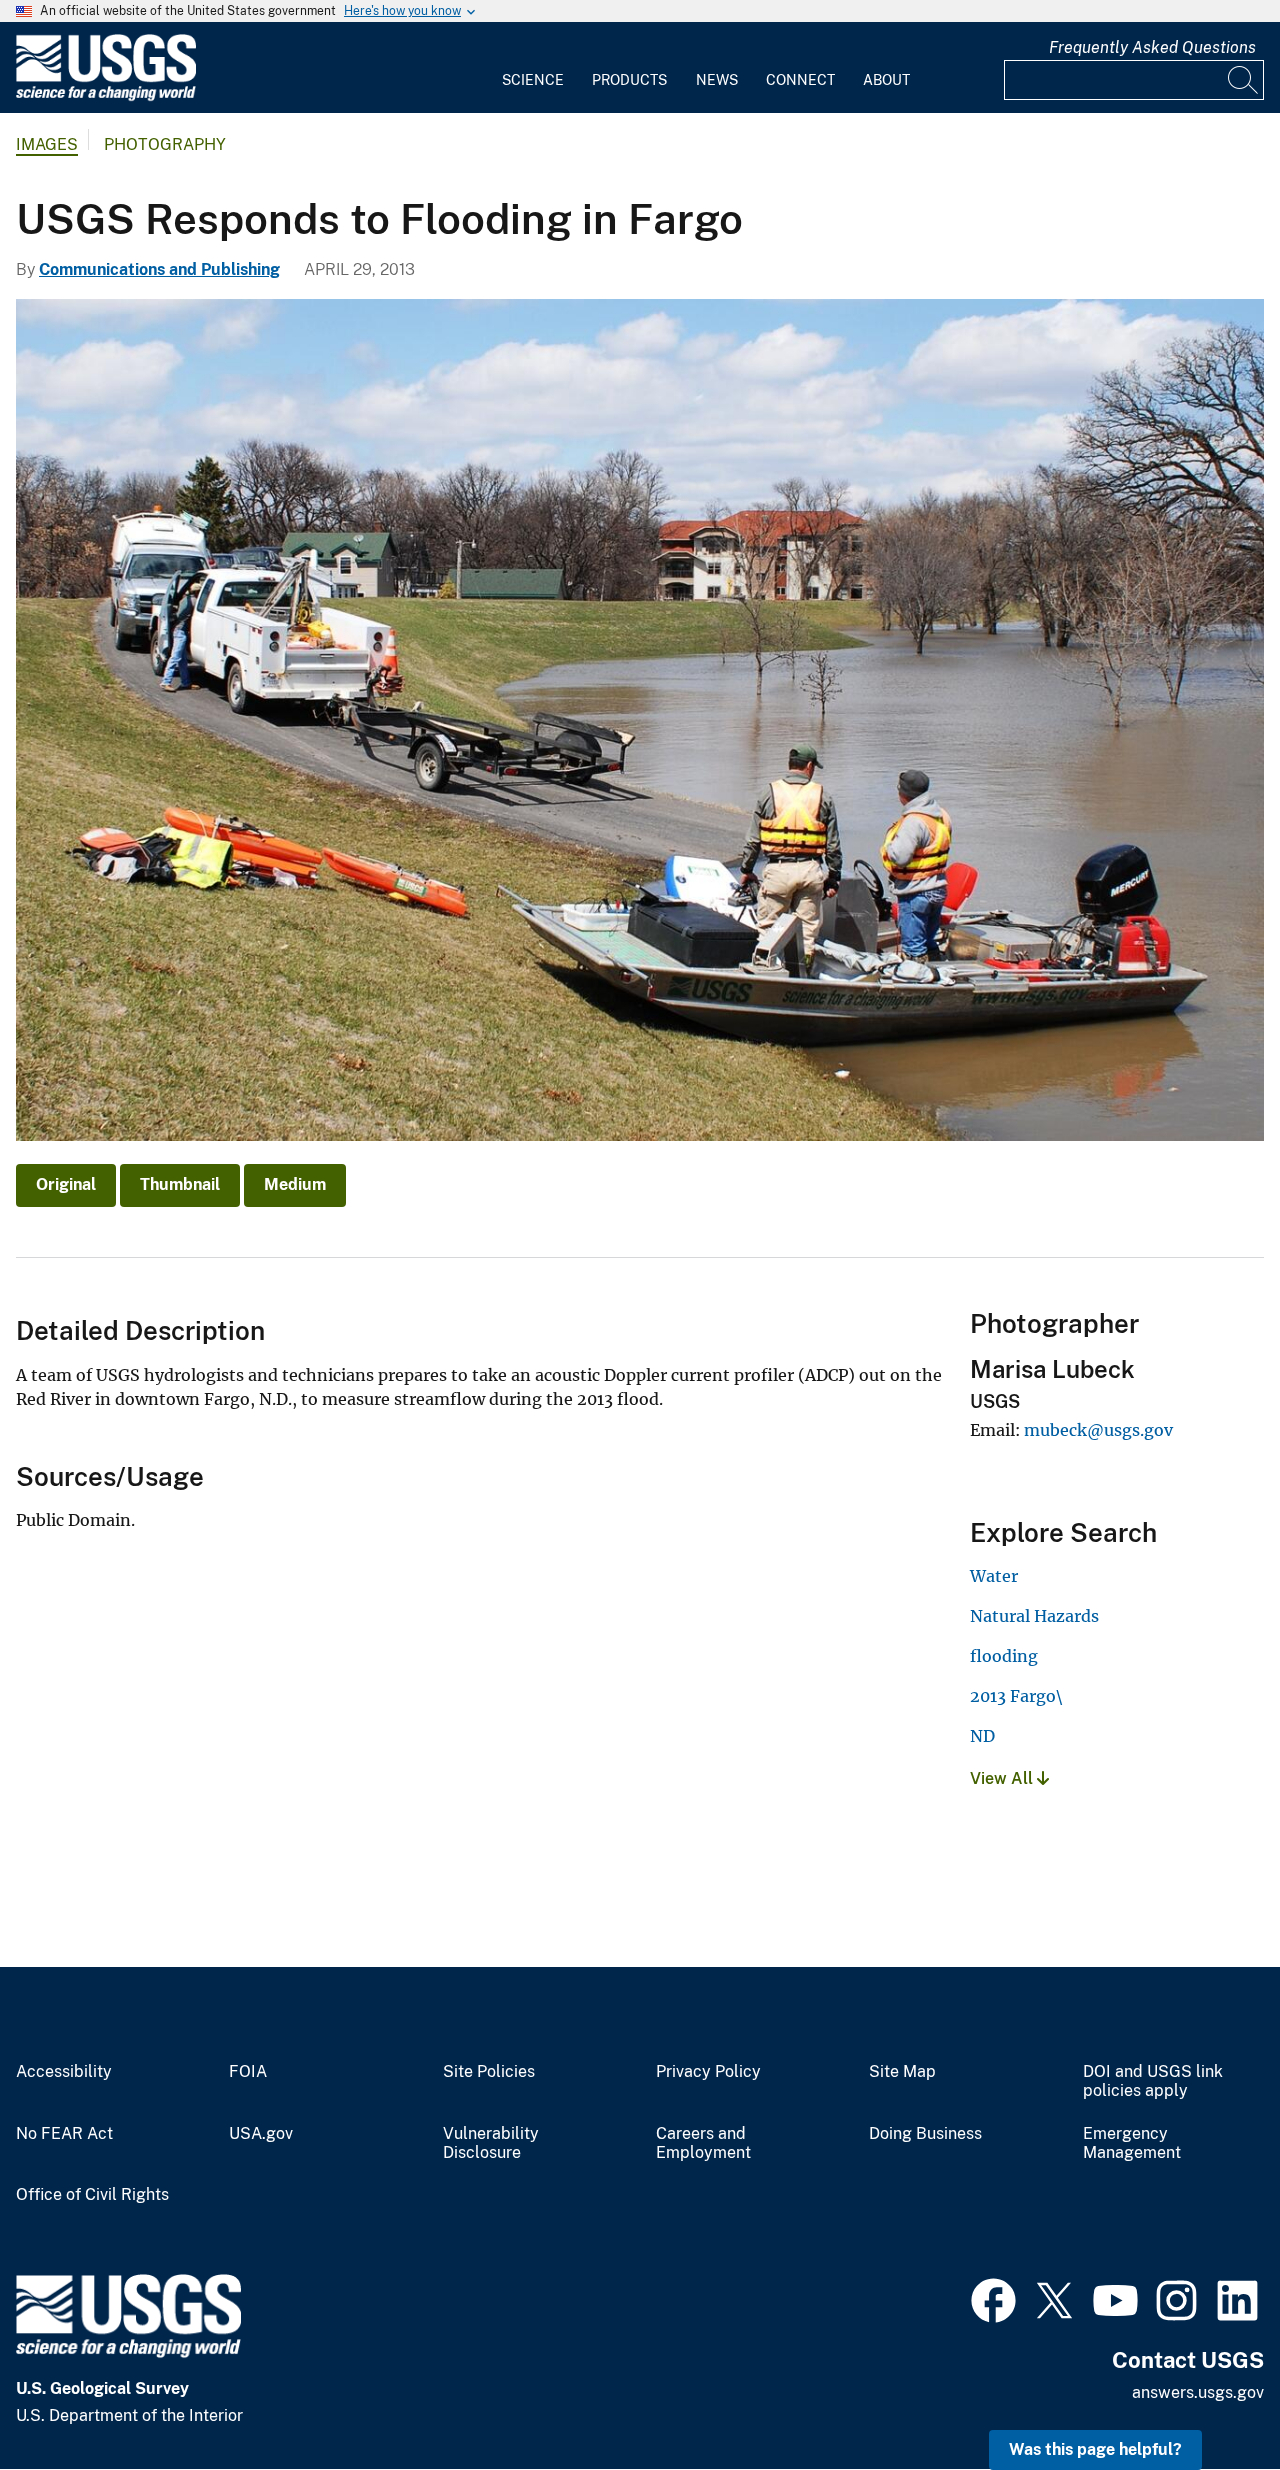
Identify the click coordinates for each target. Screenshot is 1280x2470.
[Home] (106, 96)
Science (533, 80)
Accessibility (64, 2072)
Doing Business (925, 2134)
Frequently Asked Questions (1152, 47)
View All (1003, 1778)
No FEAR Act (64, 2134)
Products (629, 80)
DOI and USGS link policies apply (1153, 2081)
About (886, 80)
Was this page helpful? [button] (1095, 2449)
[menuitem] (533, 68)
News (717, 80)
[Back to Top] (1207, 2397)
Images (47, 144)
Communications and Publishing (159, 269)
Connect (800, 80)
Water (994, 1576)
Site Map (902, 2072)
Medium (295, 1184)
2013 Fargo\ (1016, 1696)
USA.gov (261, 2134)
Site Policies (489, 2072)
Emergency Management (1132, 2143)
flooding (1004, 1656)
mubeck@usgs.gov (1098, 1430)
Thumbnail (180, 1184)
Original (66, 1184)
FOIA (248, 2072)
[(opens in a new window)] (993, 2298)
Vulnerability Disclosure (491, 2143)
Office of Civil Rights (92, 2195)
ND (982, 1736)
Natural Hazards (1034, 1616)
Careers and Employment (703, 2143)
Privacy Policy (708, 2072)
